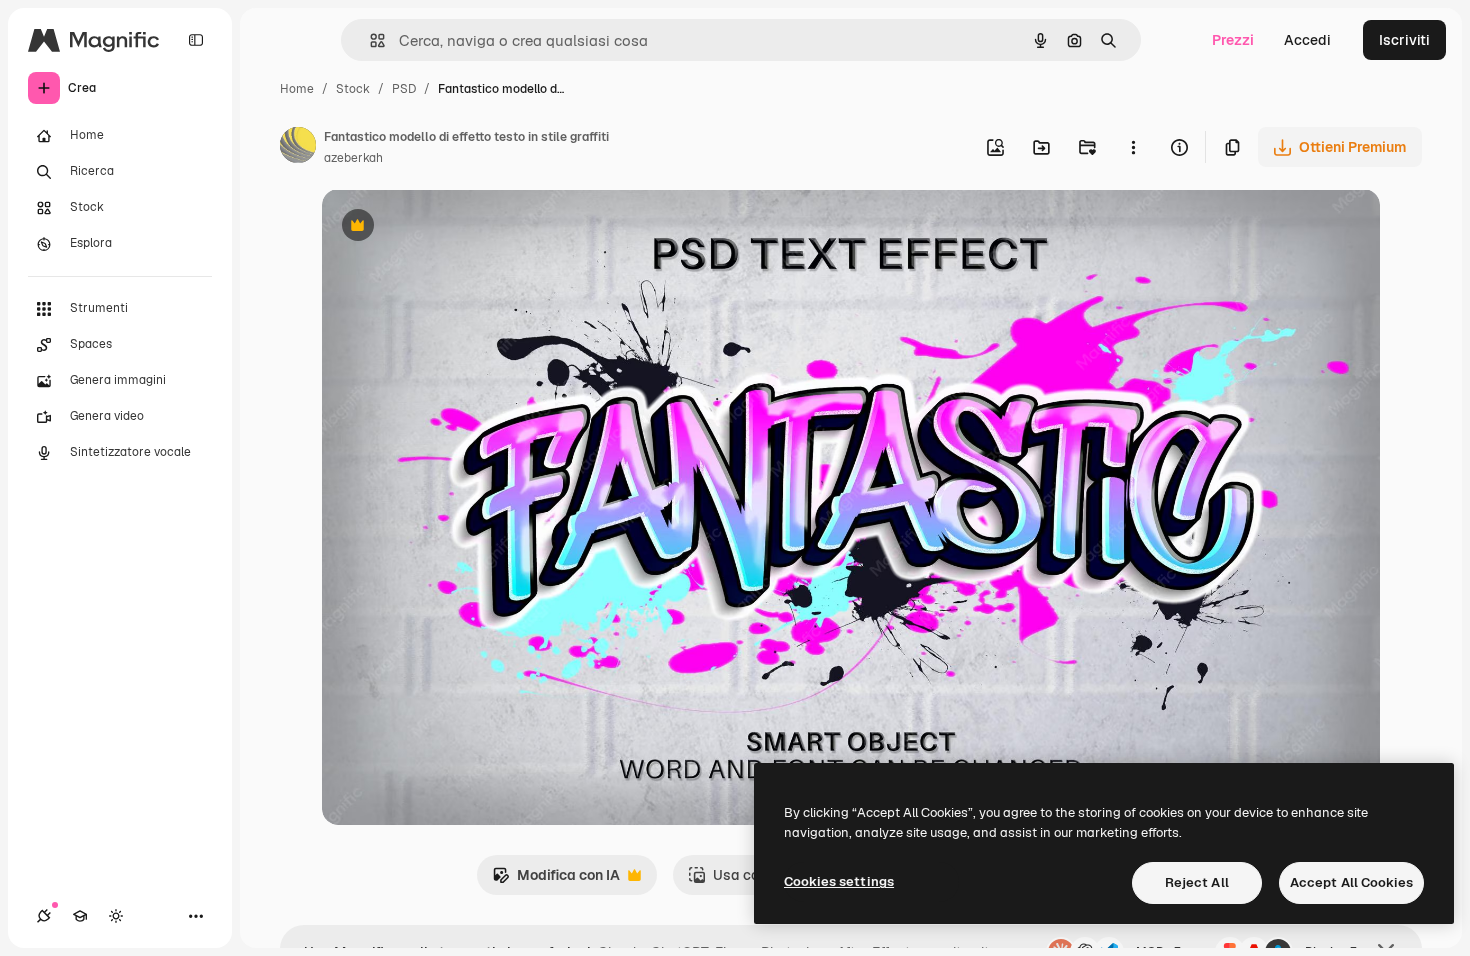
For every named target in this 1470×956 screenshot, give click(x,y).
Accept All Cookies (1351, 882)
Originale (454, 227)
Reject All (1197, 882)
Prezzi (1233, 40)
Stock (353, 89)
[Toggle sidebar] (196, 40)
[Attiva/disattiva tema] (116, 916)
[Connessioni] (44, 916)
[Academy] (80, 916)
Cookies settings (839, 881)
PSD (404, 89)
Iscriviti (1404, 40)
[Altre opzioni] (1133, 147)
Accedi (1307, 40)
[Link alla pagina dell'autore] (298, 148)
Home (297, 89)
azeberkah (353, 158)
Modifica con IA (556, 880)
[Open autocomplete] (369, 40)
